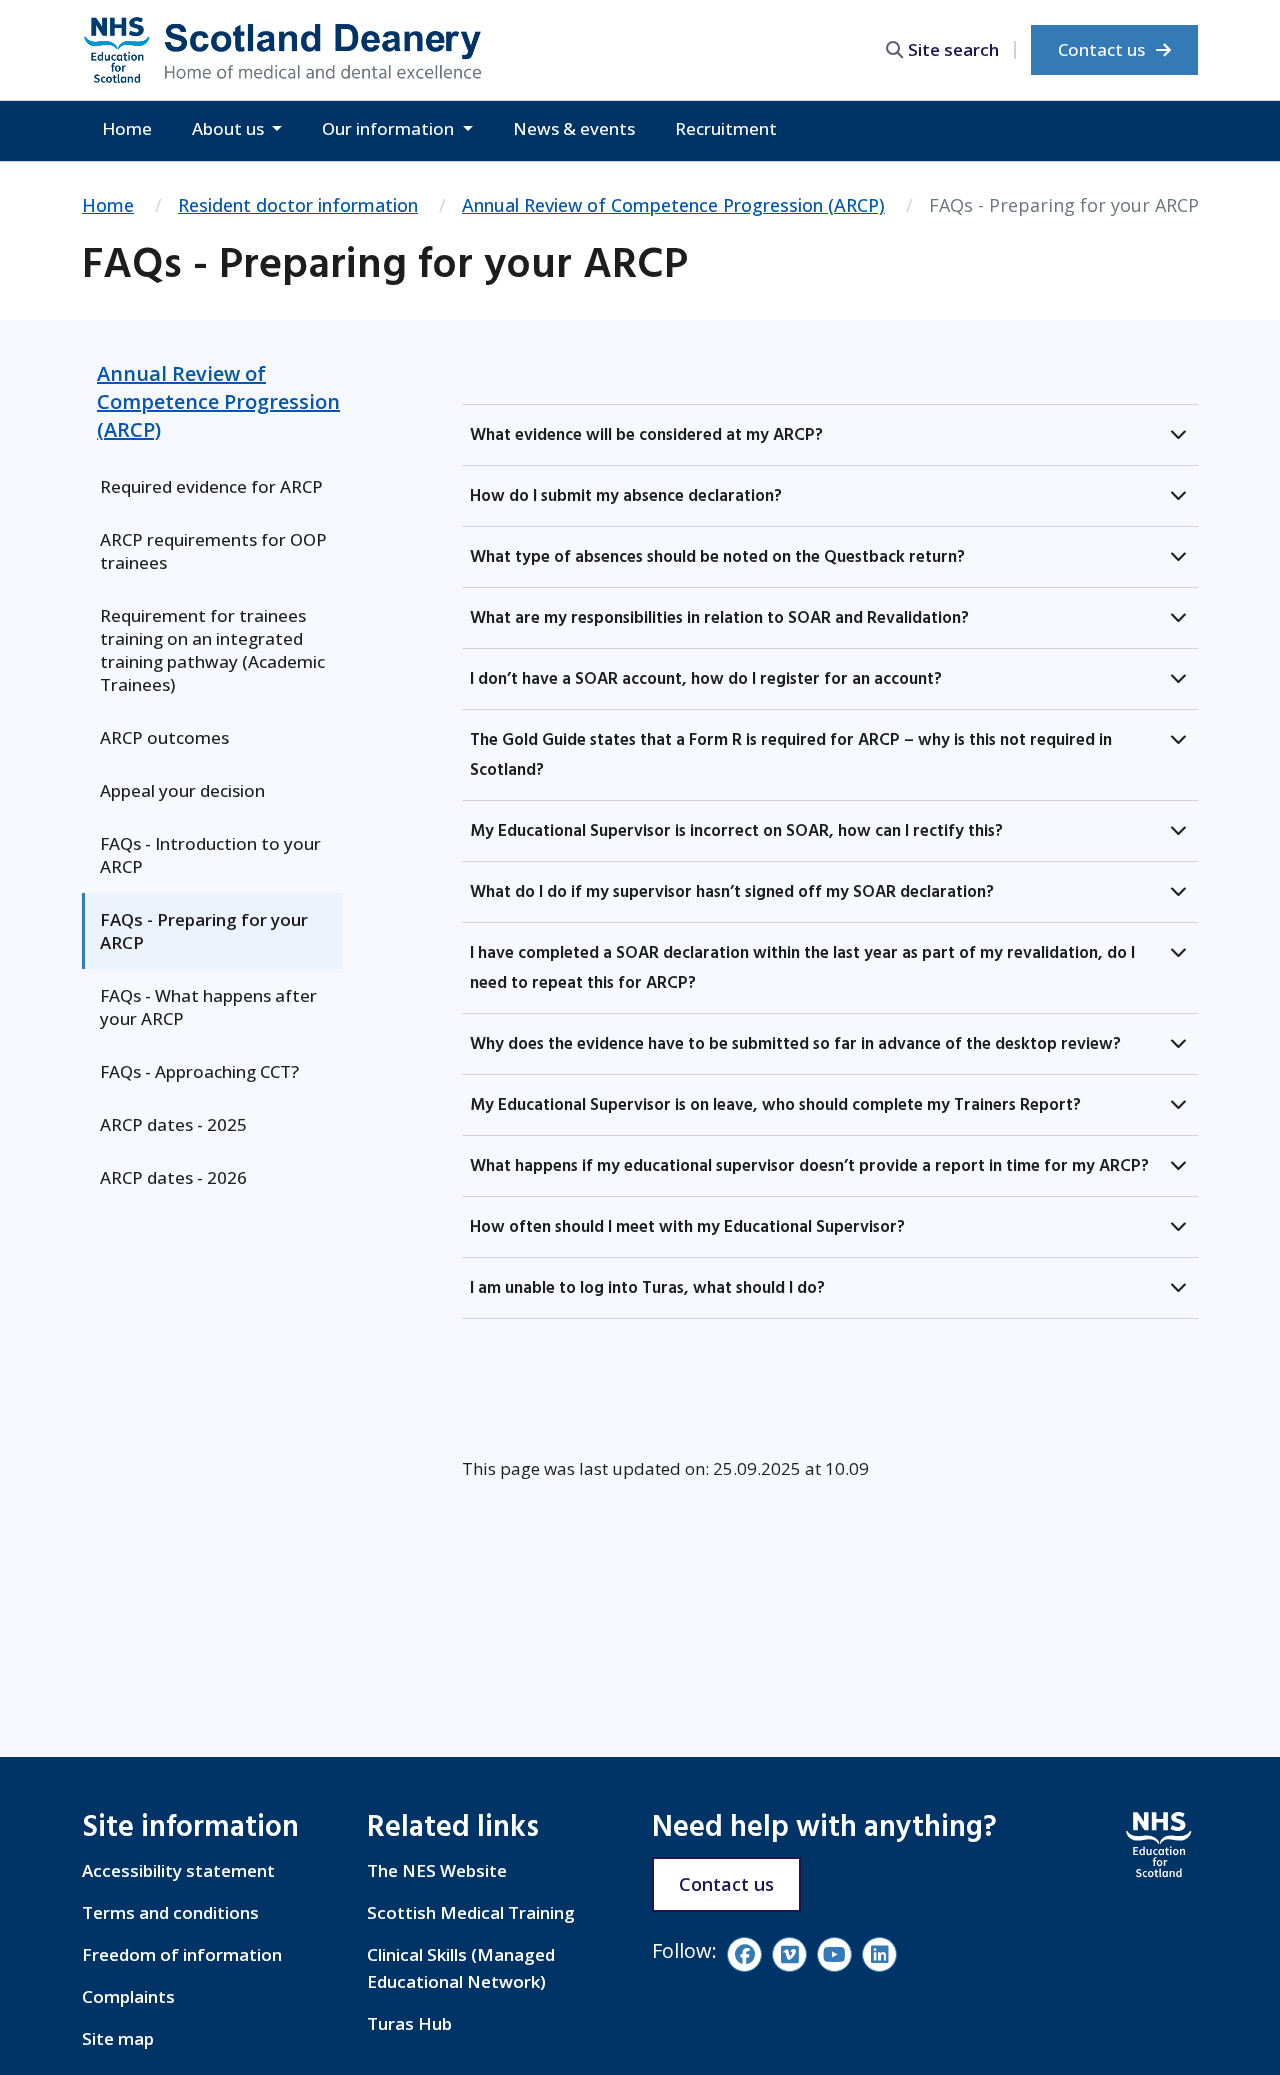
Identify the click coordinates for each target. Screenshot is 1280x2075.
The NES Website (437, 1870)
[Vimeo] (789, 1954)
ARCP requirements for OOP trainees (213, 551)
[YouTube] (834, 1954)
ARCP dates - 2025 (173, 1124)
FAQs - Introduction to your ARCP (210, 855)
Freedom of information (182, 1954)
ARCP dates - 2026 (173, 1177)
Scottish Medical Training (471, 1912)
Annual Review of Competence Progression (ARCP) (673, 205)
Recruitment (726, 128)
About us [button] (230, 128)
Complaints (128, 1996)
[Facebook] (744, 1954)
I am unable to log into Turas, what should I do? (647, 1288)
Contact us (1103, 49)
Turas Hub (409, 2023)
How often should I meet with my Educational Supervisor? (687, 1227)
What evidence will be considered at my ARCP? (646, 435)
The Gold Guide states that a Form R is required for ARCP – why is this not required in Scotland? (791, 755)
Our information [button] (390, 128)
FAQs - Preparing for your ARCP (204, 931)
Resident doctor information (298, 205)
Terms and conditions (170, 1912)
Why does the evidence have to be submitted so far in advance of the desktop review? (795, 1044)
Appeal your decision (182, 790)
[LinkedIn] (879, 1954)
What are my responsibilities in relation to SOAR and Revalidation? (719, 618)
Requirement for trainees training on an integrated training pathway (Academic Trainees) (212, 650)
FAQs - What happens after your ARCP (208, 1007)
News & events (574, 128)
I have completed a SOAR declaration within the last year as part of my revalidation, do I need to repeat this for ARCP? (802, 968)
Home (127, 128)
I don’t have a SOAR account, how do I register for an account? (706, 679)
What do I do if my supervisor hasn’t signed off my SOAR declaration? (732, 892)
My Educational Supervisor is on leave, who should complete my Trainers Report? (775, 1105)
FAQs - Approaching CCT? (199, 1071)
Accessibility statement (178, 1870)
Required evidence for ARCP (211, 486)
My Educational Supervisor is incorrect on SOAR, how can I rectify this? (736, 831)
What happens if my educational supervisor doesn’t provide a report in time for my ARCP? (809, 1166)
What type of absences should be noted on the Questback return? (717, 557)
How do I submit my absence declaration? (626, 496)
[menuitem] (212, 486)
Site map (118, 2038)
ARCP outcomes (164, 737)
